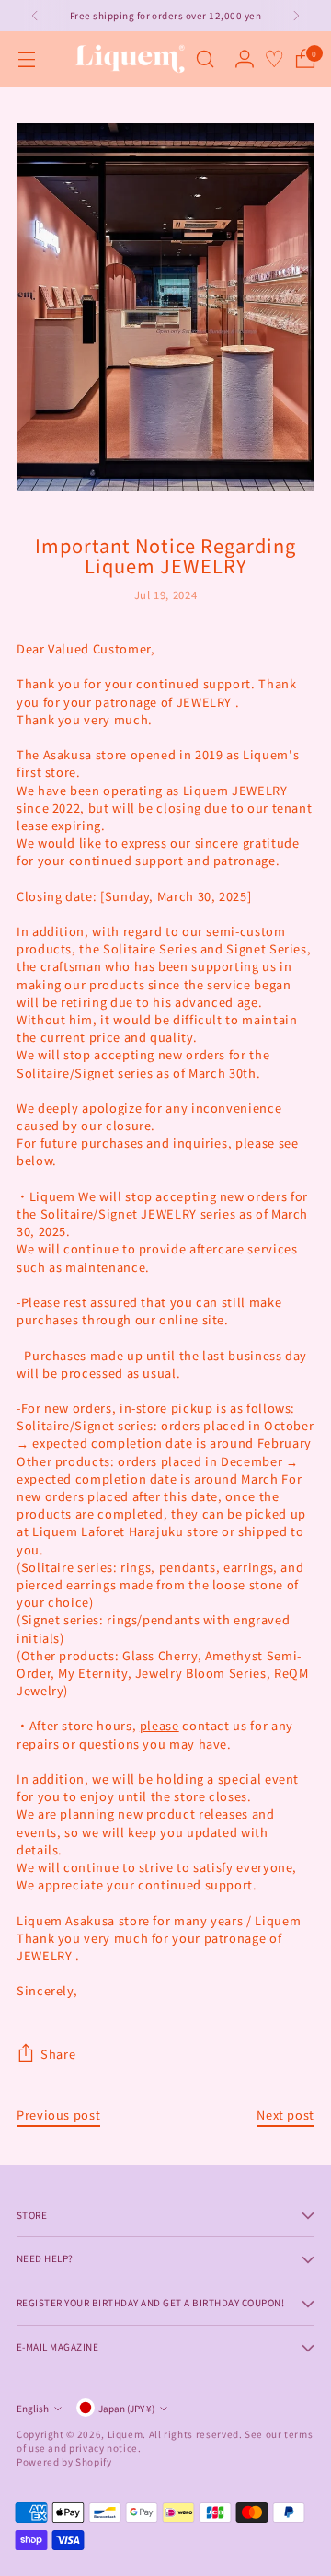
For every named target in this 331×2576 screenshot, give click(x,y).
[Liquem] (130, 59)
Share (58, 2054)
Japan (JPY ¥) (126, 2408)
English (33, 2408)
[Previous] (35, 16)
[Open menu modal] (26, 59)
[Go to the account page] (244, 59)
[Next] (296, 16)
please (160, 1725)
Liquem (126, 2434)
